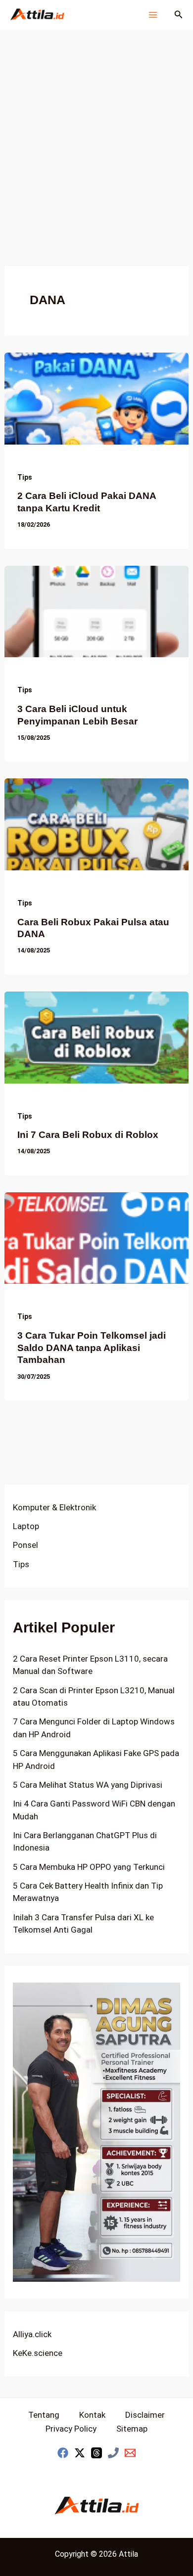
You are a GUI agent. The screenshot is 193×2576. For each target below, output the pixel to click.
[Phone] (113, 2453)
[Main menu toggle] (153, 15)
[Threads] (96, 2453)
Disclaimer (145, 2415)
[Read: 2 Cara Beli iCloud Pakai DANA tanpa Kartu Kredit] (96, 398)
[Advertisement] (96, 131)
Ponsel (25, 1545)
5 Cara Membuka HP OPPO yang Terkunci (89, 1867)
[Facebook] (63, 2453)
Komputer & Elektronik (54, 1507)
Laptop (26, 1526)
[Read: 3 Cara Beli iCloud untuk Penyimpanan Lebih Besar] (96, 611)
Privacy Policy (71, 2429)
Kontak (92, 2415)
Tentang (44, 2415)
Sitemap (132, 2429)
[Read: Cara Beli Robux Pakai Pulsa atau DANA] (96, 824)
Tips (25, 477)
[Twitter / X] (80, 2453)
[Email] (130, 2453)
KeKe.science (38, 2353)
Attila (128, 2554)
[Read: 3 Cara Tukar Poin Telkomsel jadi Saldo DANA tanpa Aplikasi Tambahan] (96, 1237)
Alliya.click (32, 2334)
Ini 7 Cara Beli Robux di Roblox (88, 1135)
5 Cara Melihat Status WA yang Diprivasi (88, 1785)
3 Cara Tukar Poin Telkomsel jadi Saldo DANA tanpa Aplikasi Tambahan (92, 1348)
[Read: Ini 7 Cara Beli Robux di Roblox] (96, 1037)
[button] (179, 15)
